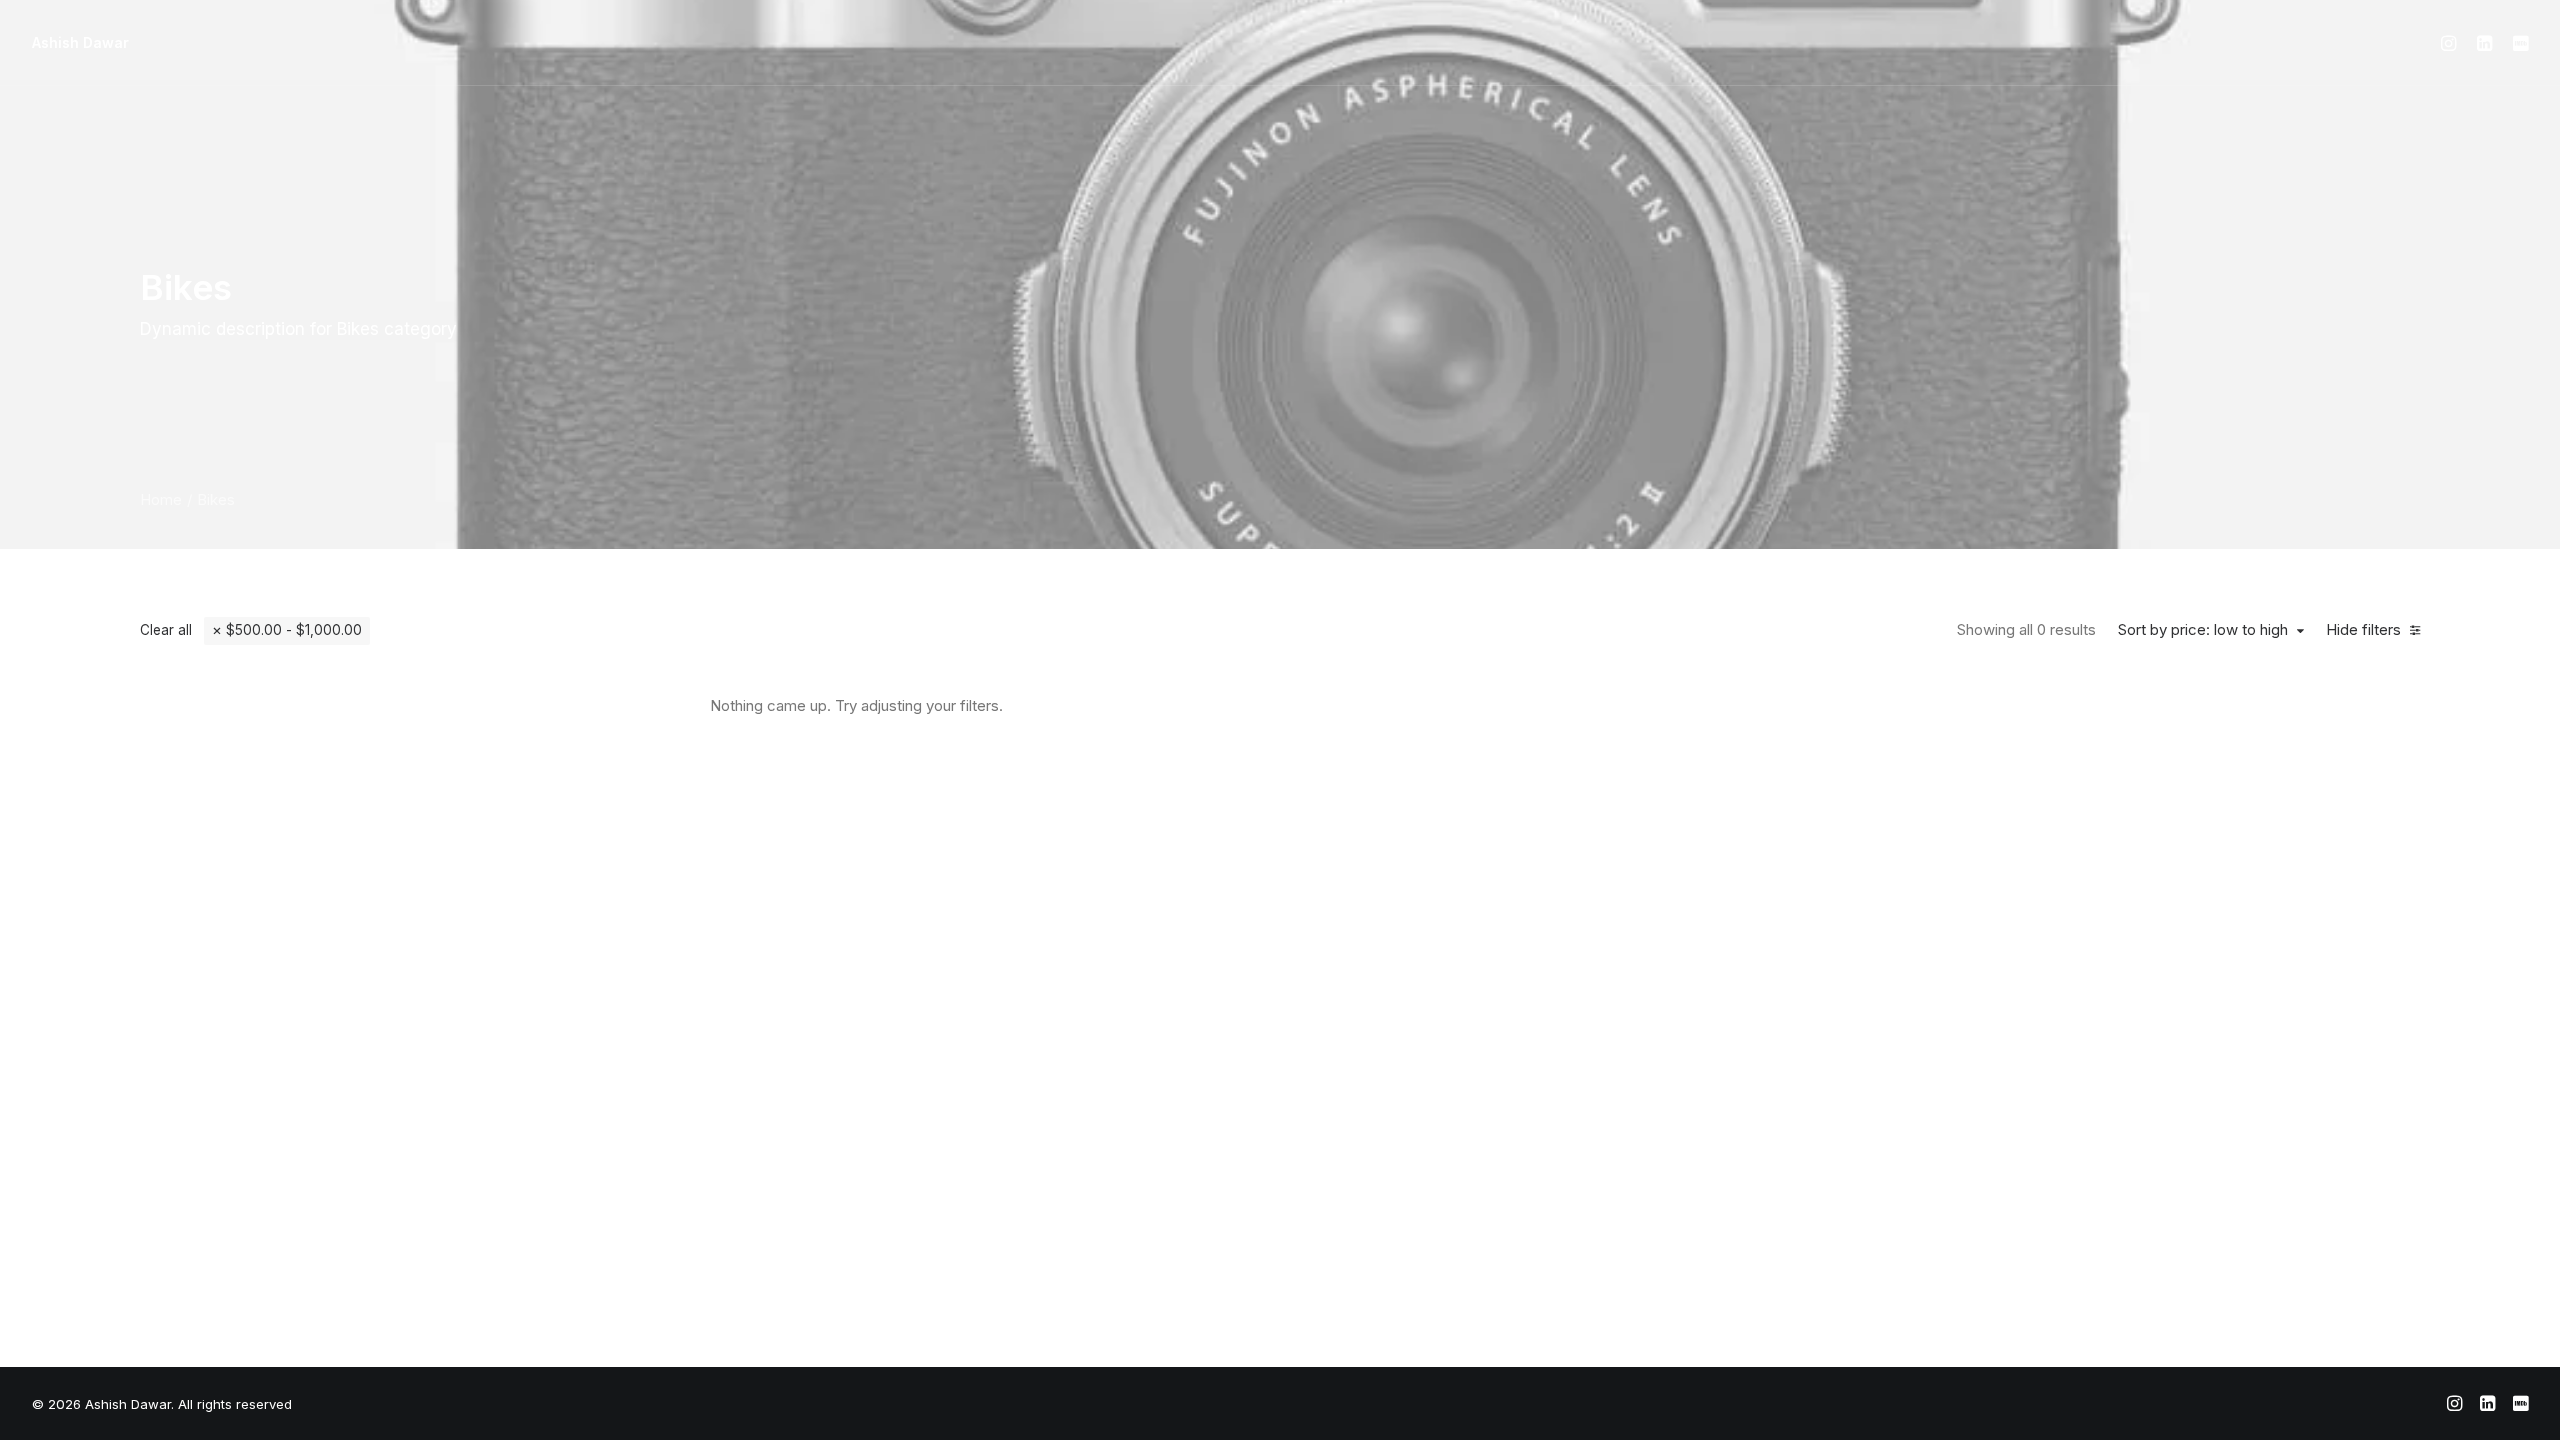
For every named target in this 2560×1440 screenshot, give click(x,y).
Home (161, 499)
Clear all (166, 630)
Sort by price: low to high (2203, 630)
